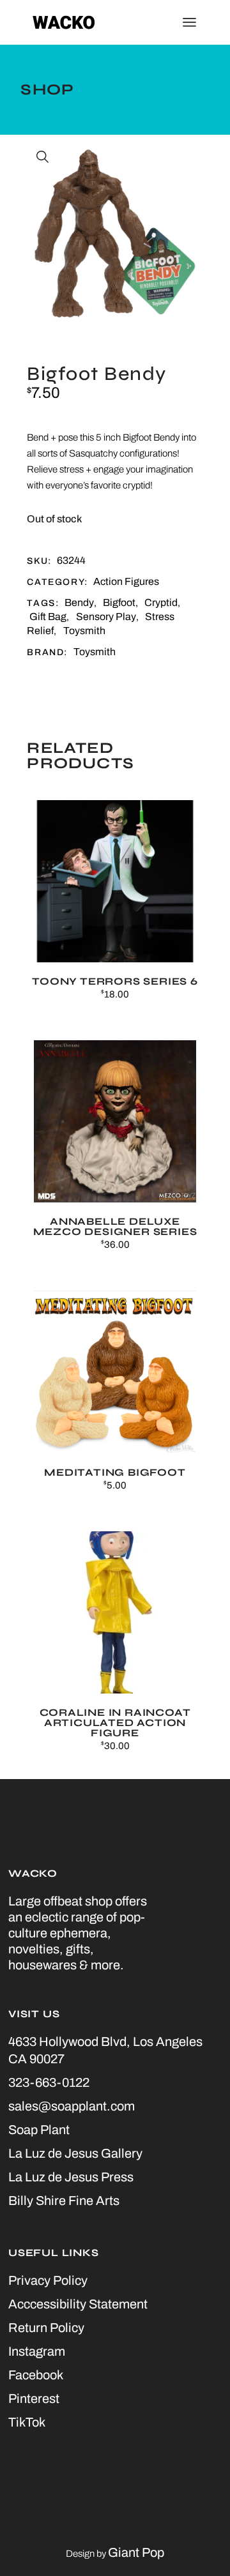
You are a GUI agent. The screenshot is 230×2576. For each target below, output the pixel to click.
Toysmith (84, 631)
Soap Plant (39, 2130)
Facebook (36, 2375)
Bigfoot (119, 602)
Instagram (37, 2351)
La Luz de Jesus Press (71, 2177)
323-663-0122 (49, 2082)
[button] (43, 157)
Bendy (79, 602)
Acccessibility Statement (78, 2304)
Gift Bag (48, 617)
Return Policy (46, 2328)
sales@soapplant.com (72, 2106)
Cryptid (161, 602)
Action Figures (126, 581)
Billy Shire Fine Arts (64, 2201)
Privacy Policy (48, 2280)
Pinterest (34, 2398)
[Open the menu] (189, 22)
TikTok (27, 2422)
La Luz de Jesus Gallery (75, 2153)
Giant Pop (136, 2552)
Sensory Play (106, 617)
